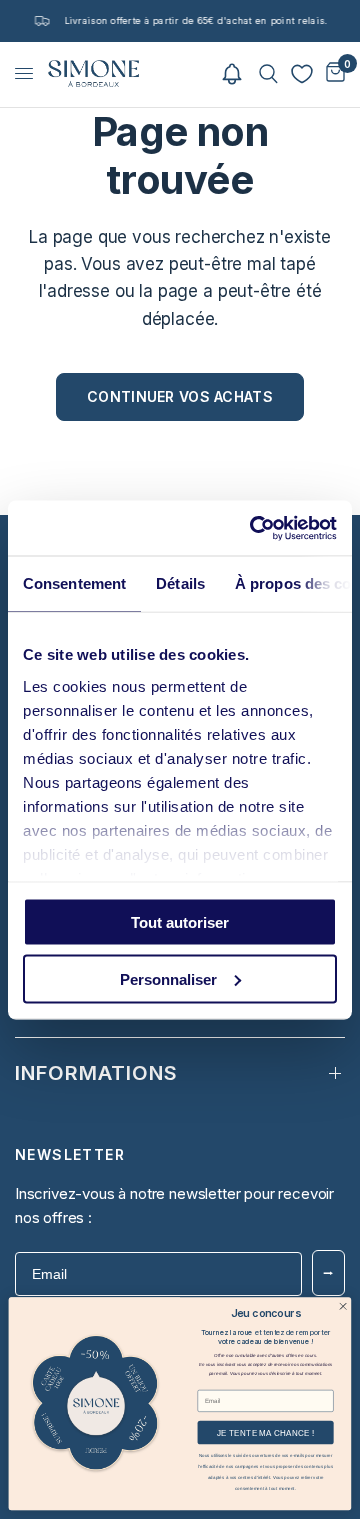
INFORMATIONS (96, 1073)
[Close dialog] (342, 1306)
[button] (232, 73)
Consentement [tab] (74, 583)
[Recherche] (268, 73)
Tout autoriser (180, 922)
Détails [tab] (180, 583)
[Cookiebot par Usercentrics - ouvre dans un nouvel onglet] (254, 528)
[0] (332, 73)
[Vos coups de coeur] (302, 74)
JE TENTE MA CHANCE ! (265, 1432)
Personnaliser (168, 978)
